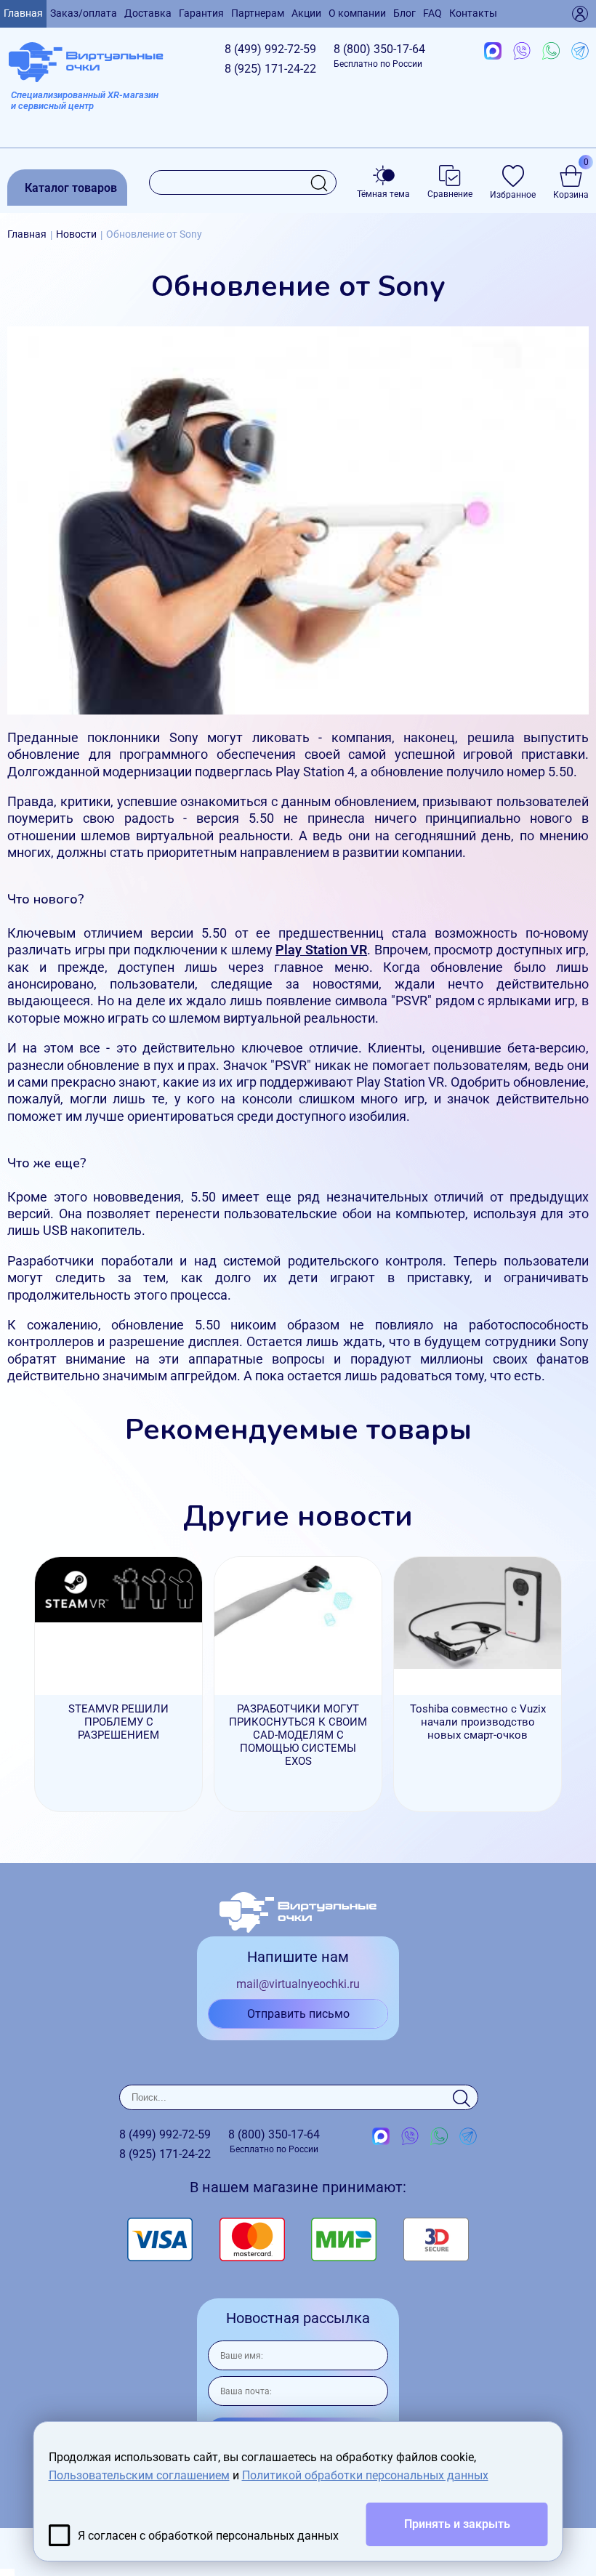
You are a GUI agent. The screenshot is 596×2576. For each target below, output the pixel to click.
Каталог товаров (71, 188)
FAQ (432, 13)
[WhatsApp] (551, 52)
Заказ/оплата (84, 13)
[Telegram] (580, 52)
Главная (23, 13)
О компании (357, 13)
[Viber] (522, 52)
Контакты (473, 13)
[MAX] (493, 52)
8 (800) (379, 56)
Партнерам (258, 13)
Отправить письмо (298, 2014)
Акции (306, 13)
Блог (404, 13)
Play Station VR (321, 950)
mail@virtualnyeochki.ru (298, 1984)
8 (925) (270, 69)
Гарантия (201, 13)
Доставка (148, 13)
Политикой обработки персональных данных (365, 2475)
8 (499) (270, 49)
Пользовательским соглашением (139, 2475)
